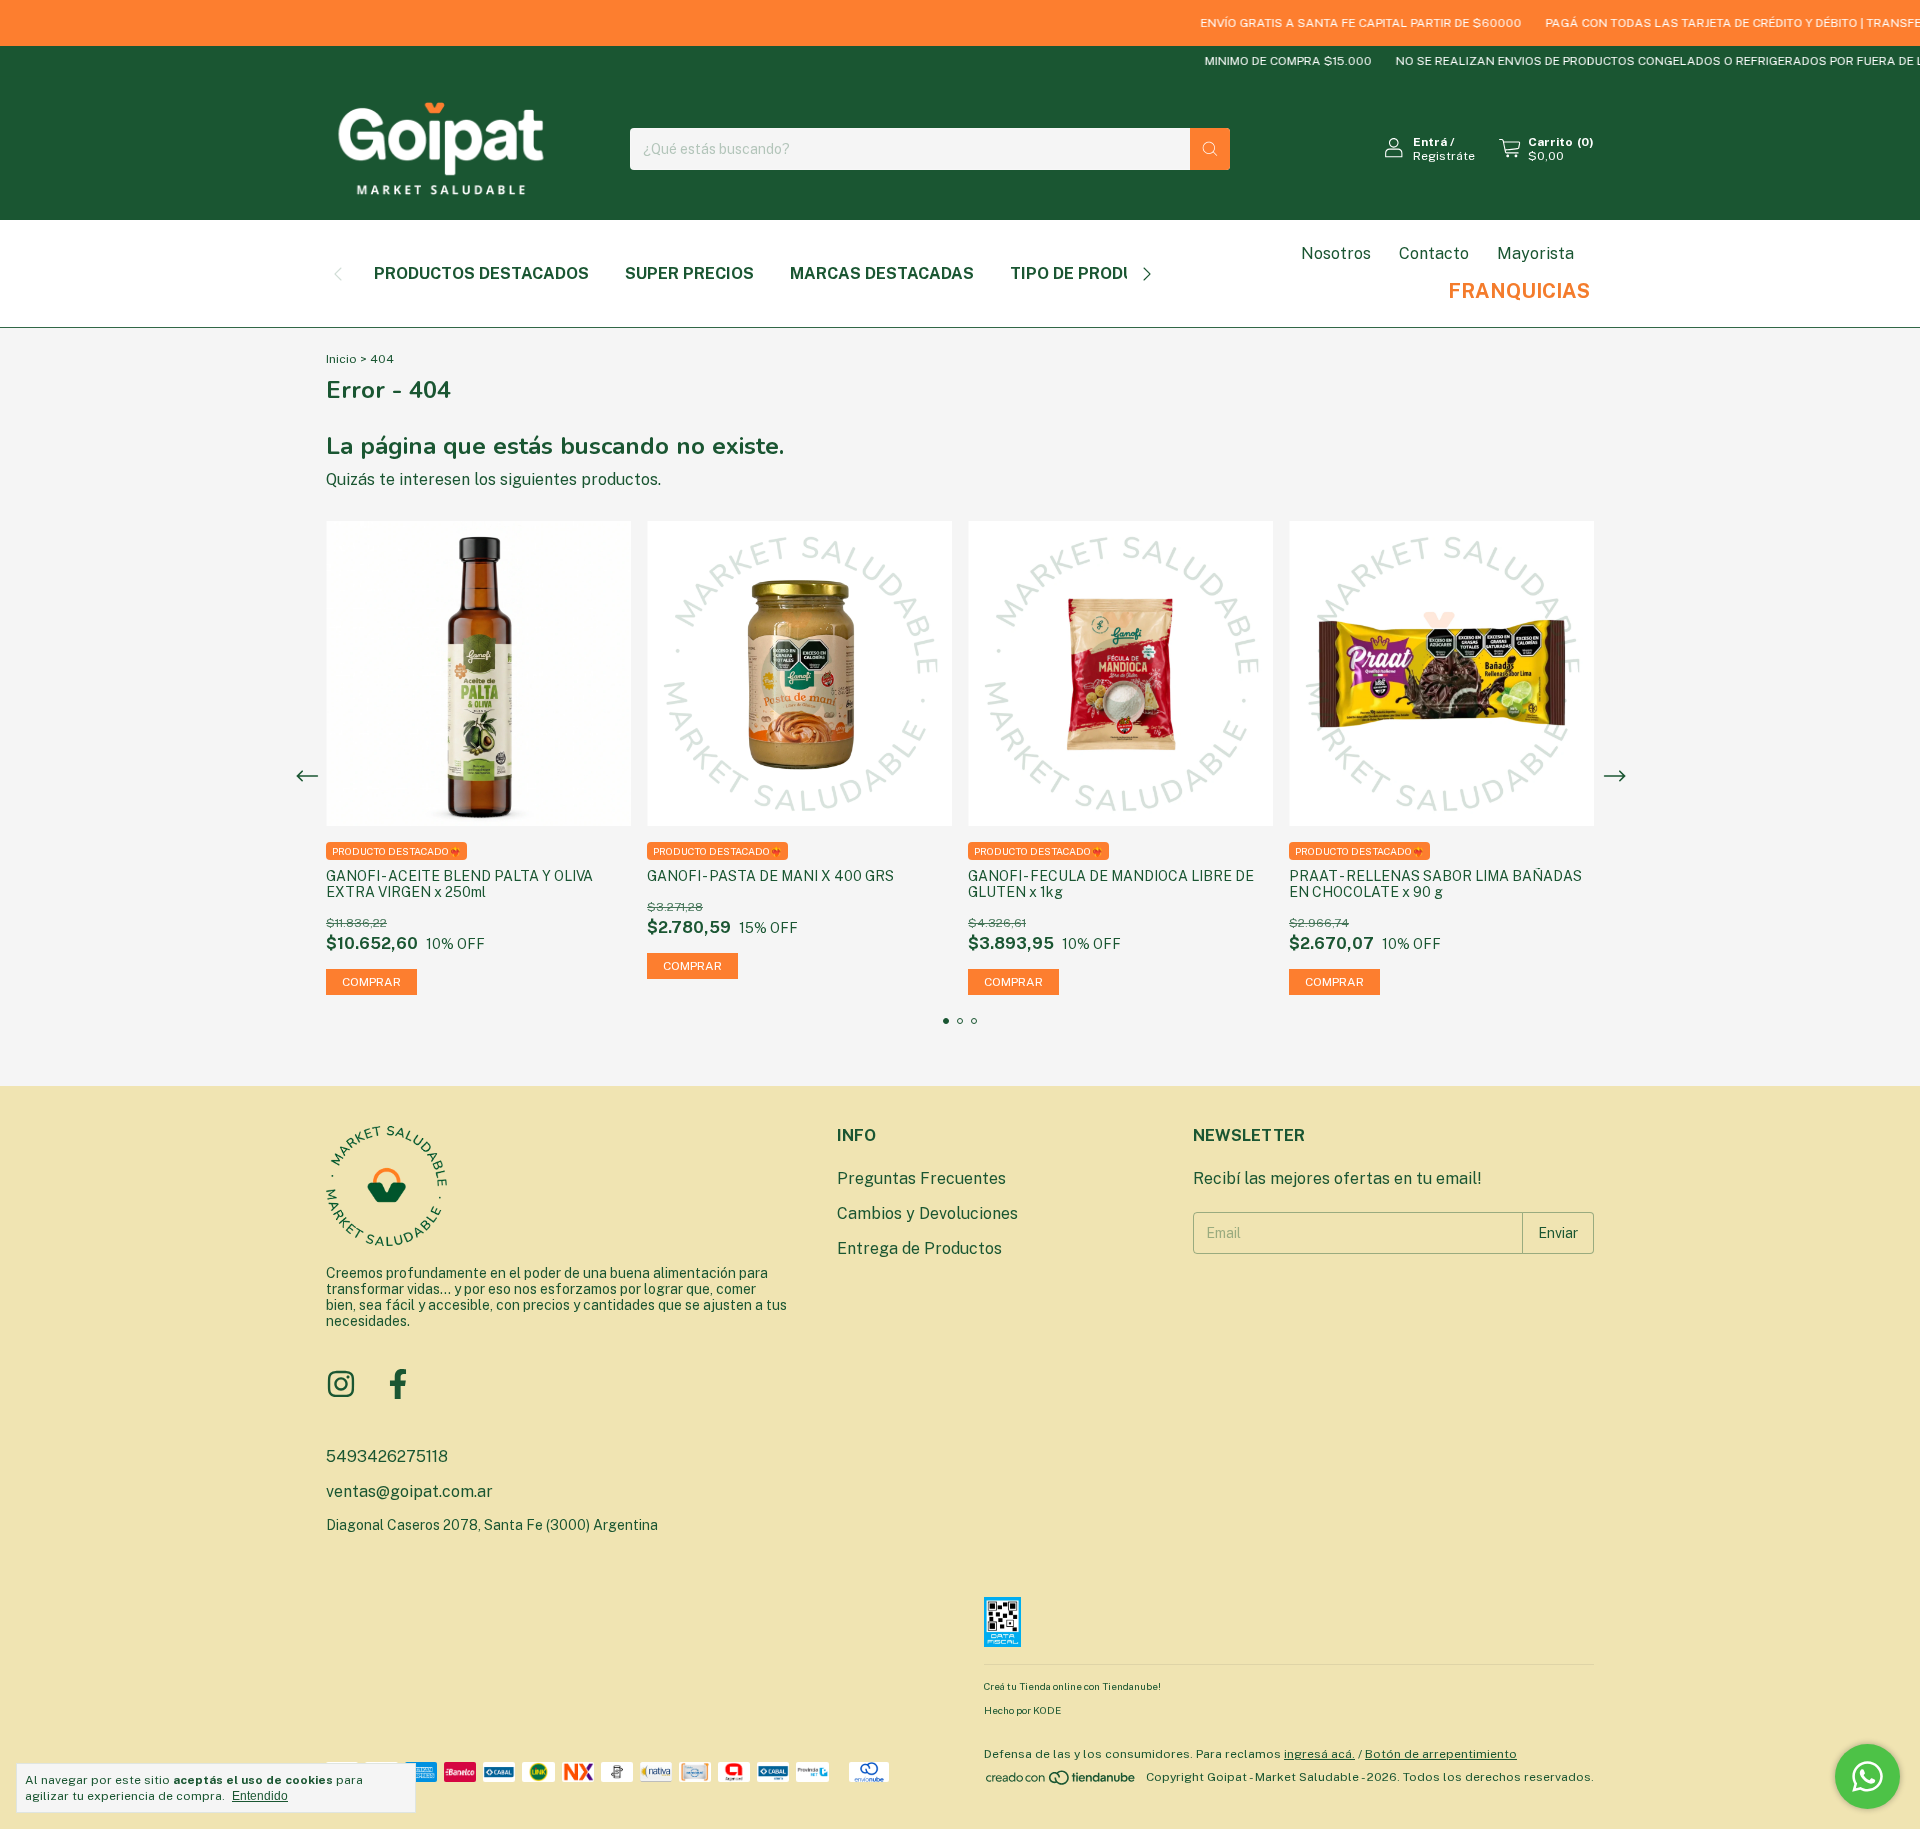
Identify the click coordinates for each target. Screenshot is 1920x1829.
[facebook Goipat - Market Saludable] (398, 1384)
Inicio (341, 359)
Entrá (1430, 142)
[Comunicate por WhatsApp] (1867, 1776)
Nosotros (1336, 253)
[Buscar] (1210, 149)
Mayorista (1535, 253)
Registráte (1444, 156)
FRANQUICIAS (1519, 291)
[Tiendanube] (1061, 1782)
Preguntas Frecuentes (921, 1178)
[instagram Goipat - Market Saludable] (341, 1384)
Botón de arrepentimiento (1441, 1754)
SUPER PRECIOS (689, 273)
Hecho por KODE (1022, 1710)
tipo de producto (1089, 273)
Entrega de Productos (919, 1248)
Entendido (260, 1796)
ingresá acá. (1319, 1754)
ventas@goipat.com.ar (409, 1491)
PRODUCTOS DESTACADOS (481, 273)
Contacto (1434, 253)
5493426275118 (387, 1456)
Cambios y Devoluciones (927, 1213)
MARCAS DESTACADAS (882, 273)
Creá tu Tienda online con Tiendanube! (1072, 1686)
